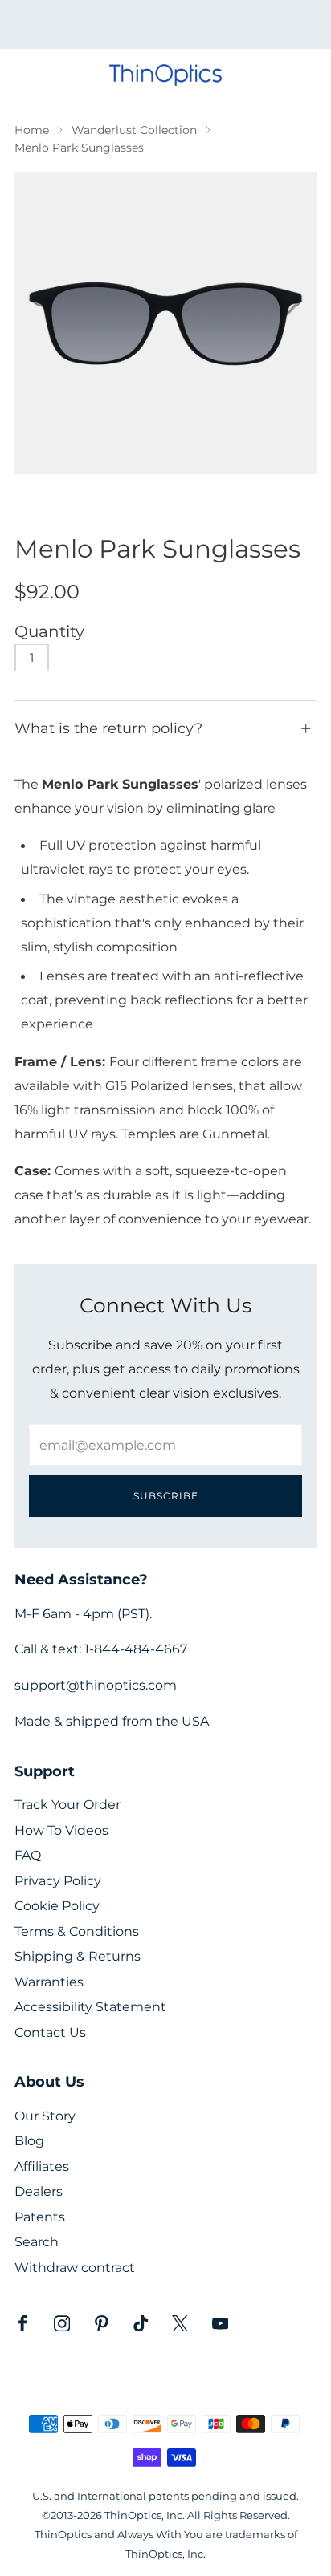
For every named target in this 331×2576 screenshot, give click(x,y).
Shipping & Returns (78, 1956)
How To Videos (61, 1830)
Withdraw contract (75, 2268)
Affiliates (42, 2166)
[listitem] (166, 24)
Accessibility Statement (90, 2007)
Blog (29, 2141)
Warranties (49, 1982)
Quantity (49, 631)
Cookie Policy (57, 1906)
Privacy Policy (58, 1881)
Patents (40, 2217)
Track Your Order (67, 1805)
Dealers (39, 2191)
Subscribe (166, 1496)
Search (37, 2242)
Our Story (45, 2116)
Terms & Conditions (77, 1931)
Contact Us (50, 2032)
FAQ (28, 1855)
